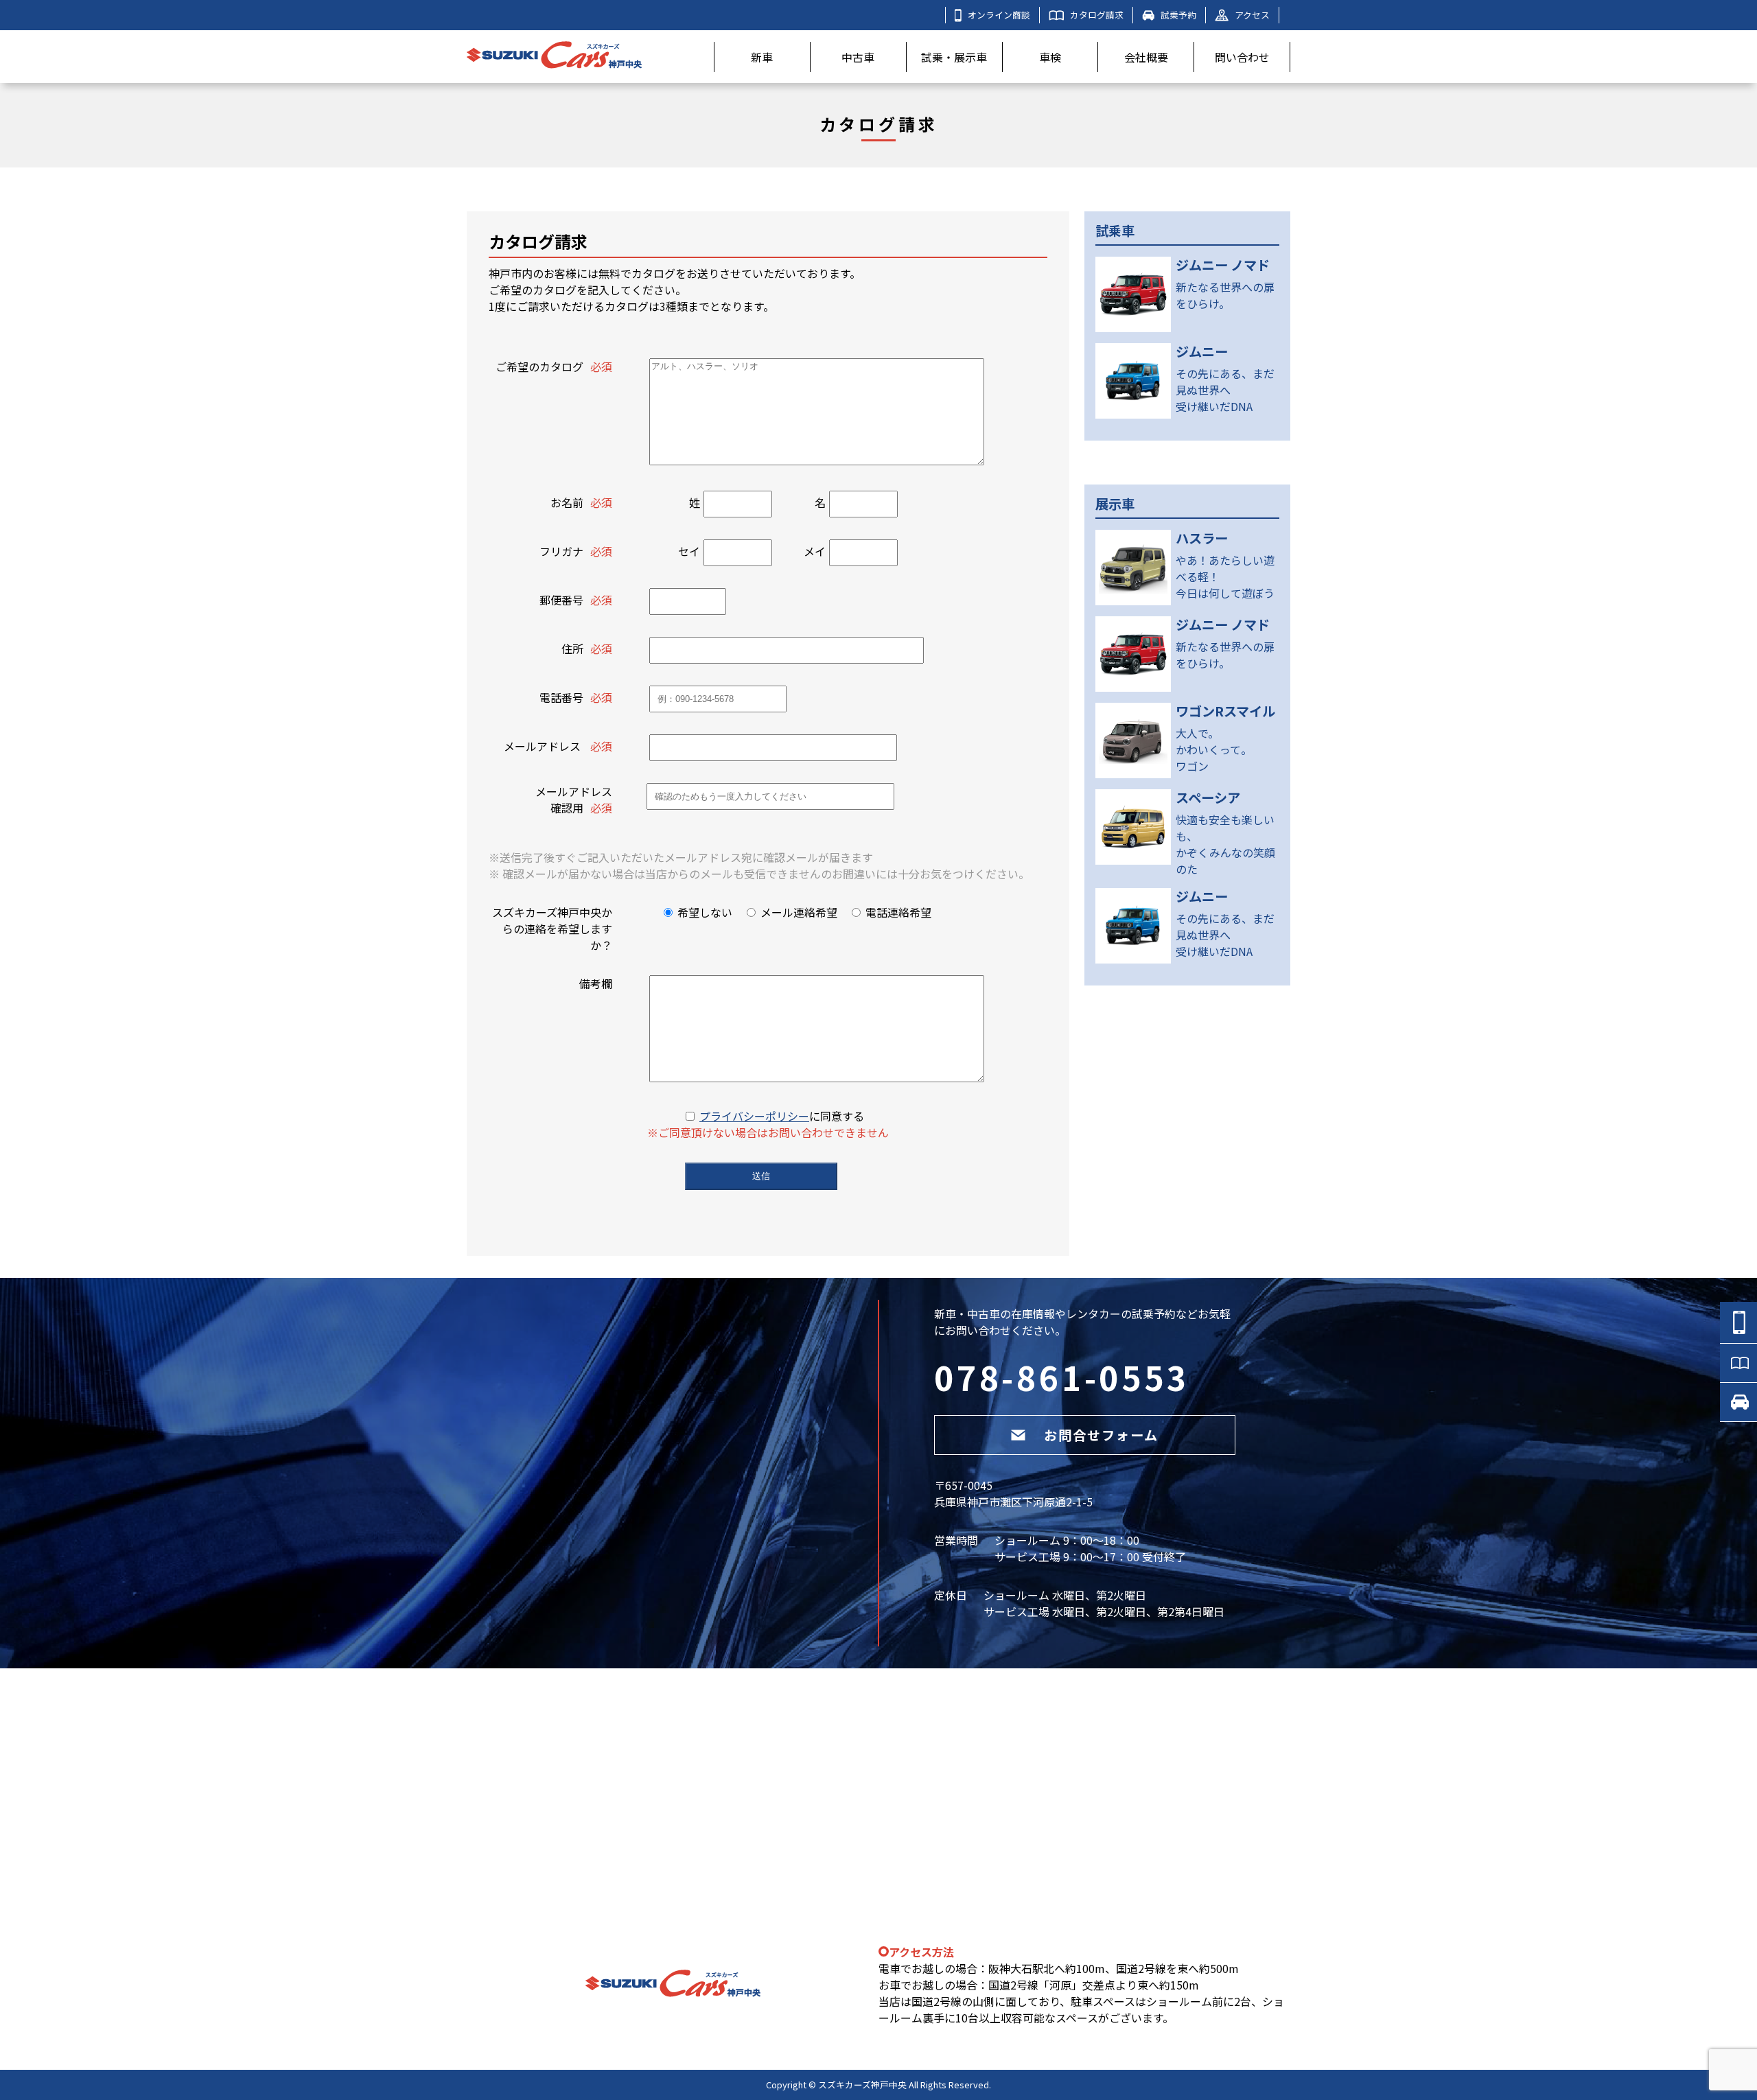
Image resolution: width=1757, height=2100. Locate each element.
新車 (762, 57)
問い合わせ (1242, 57)
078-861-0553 (1062, 1377)
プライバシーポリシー (754, 1116)
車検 (1050, 57)
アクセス (1252, 15)
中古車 (858, 57)
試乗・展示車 (954, 57)
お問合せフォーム (1101, 1435)
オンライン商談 (999, 15)
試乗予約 (1178, 15)
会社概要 (1146, 57)
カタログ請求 (1097, 15)
